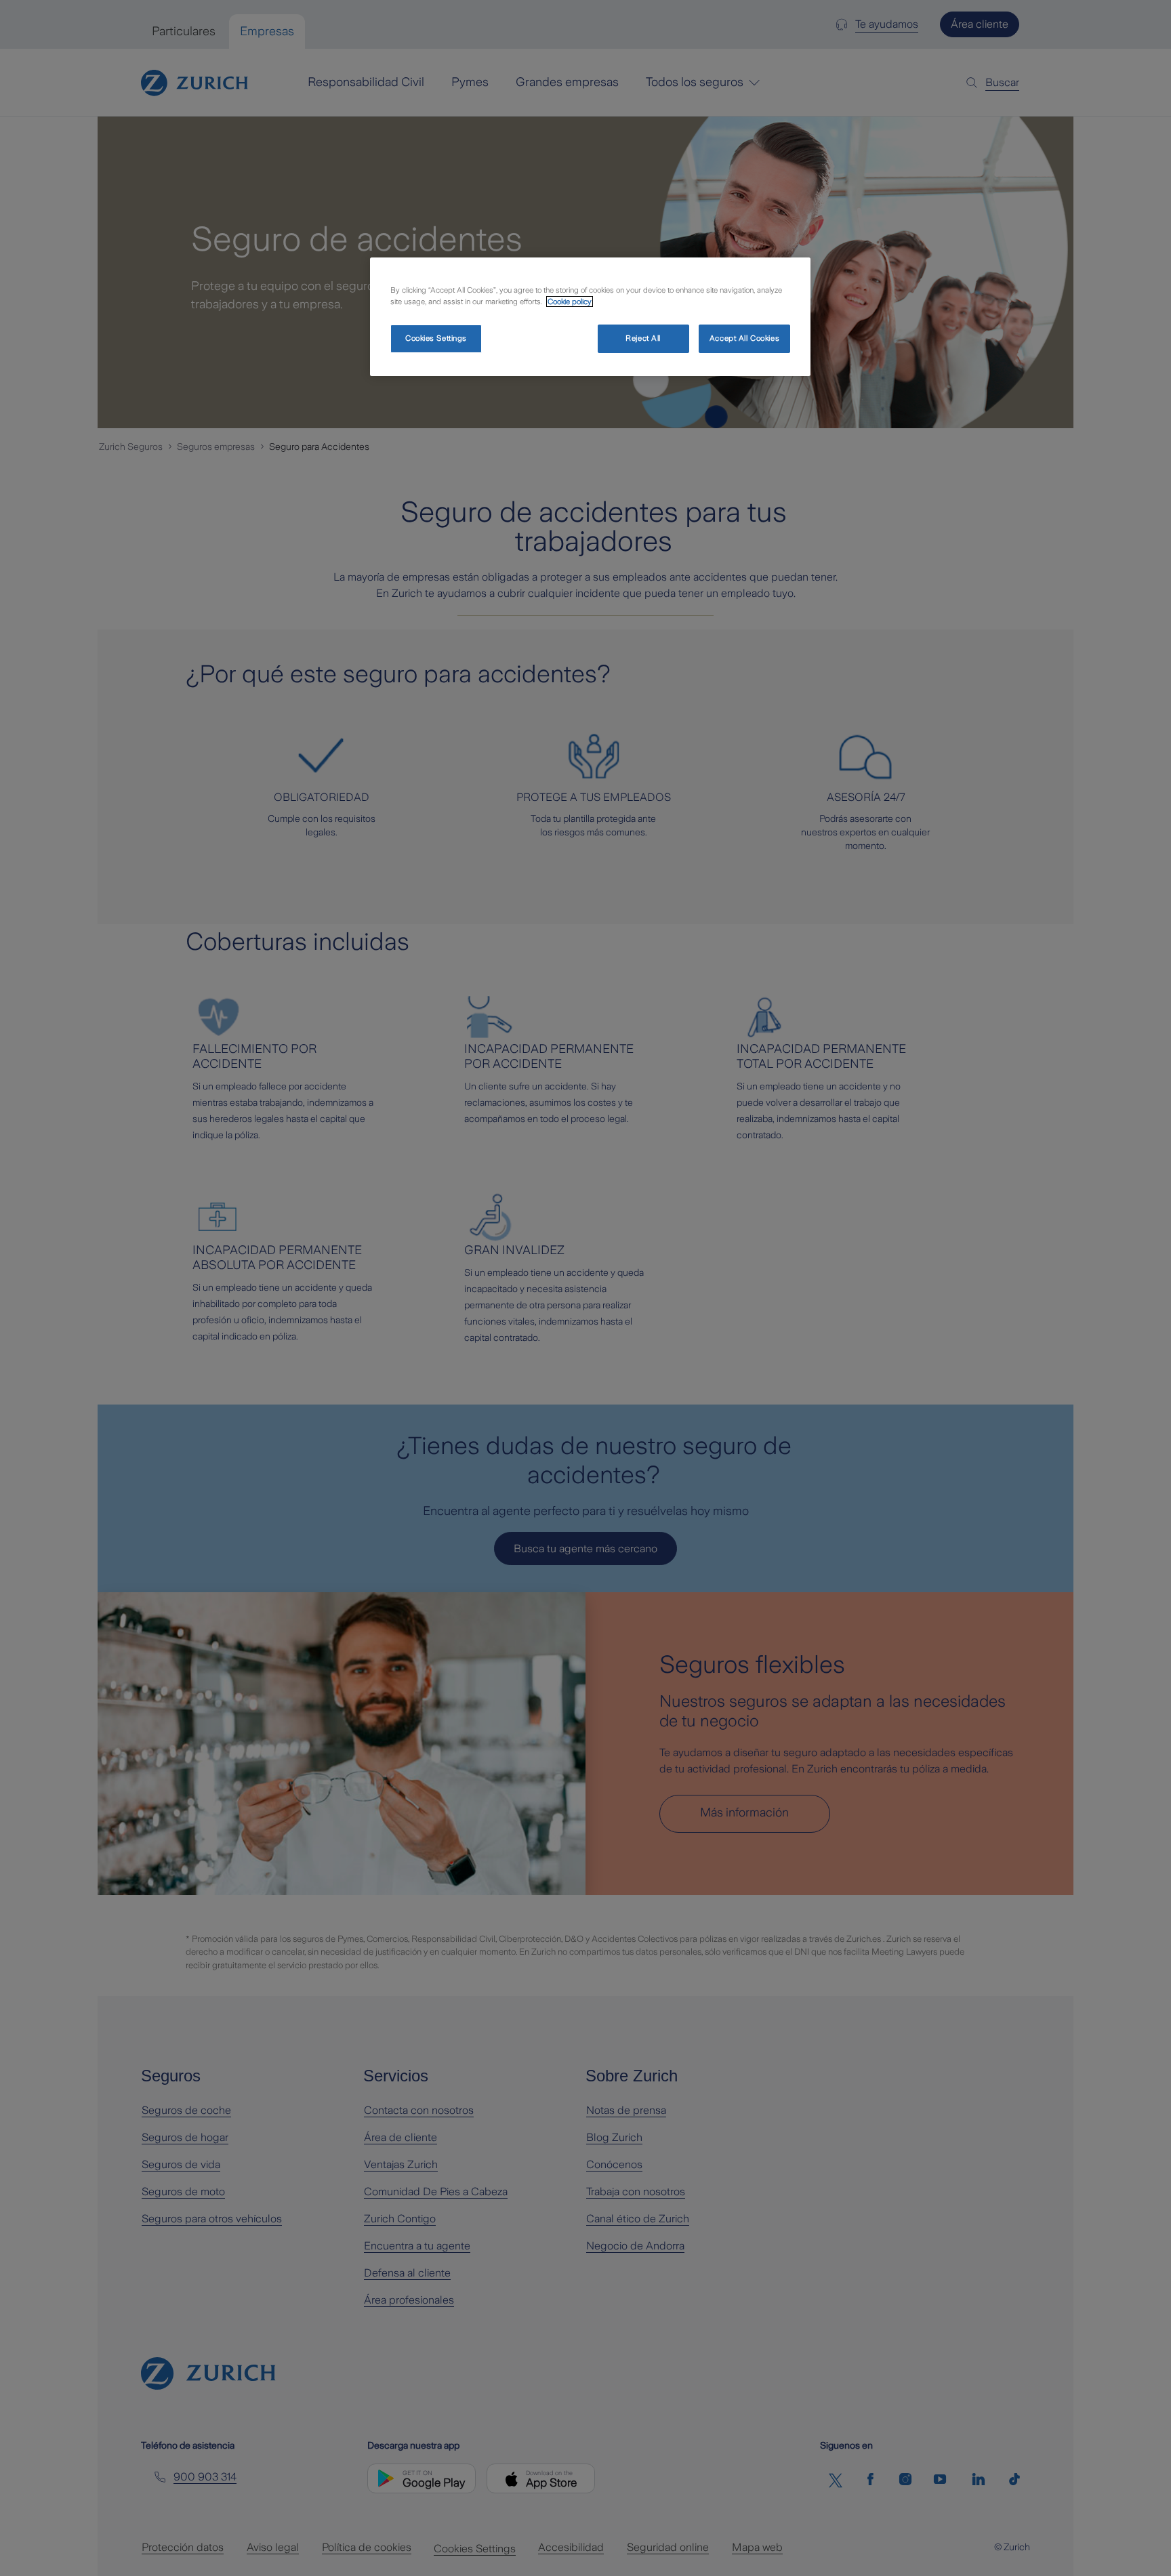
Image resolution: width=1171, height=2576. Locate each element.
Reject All (643, 338)
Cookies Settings (436, 338)
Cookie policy (570, 302)
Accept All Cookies (744, 338)
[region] (590, 317)
